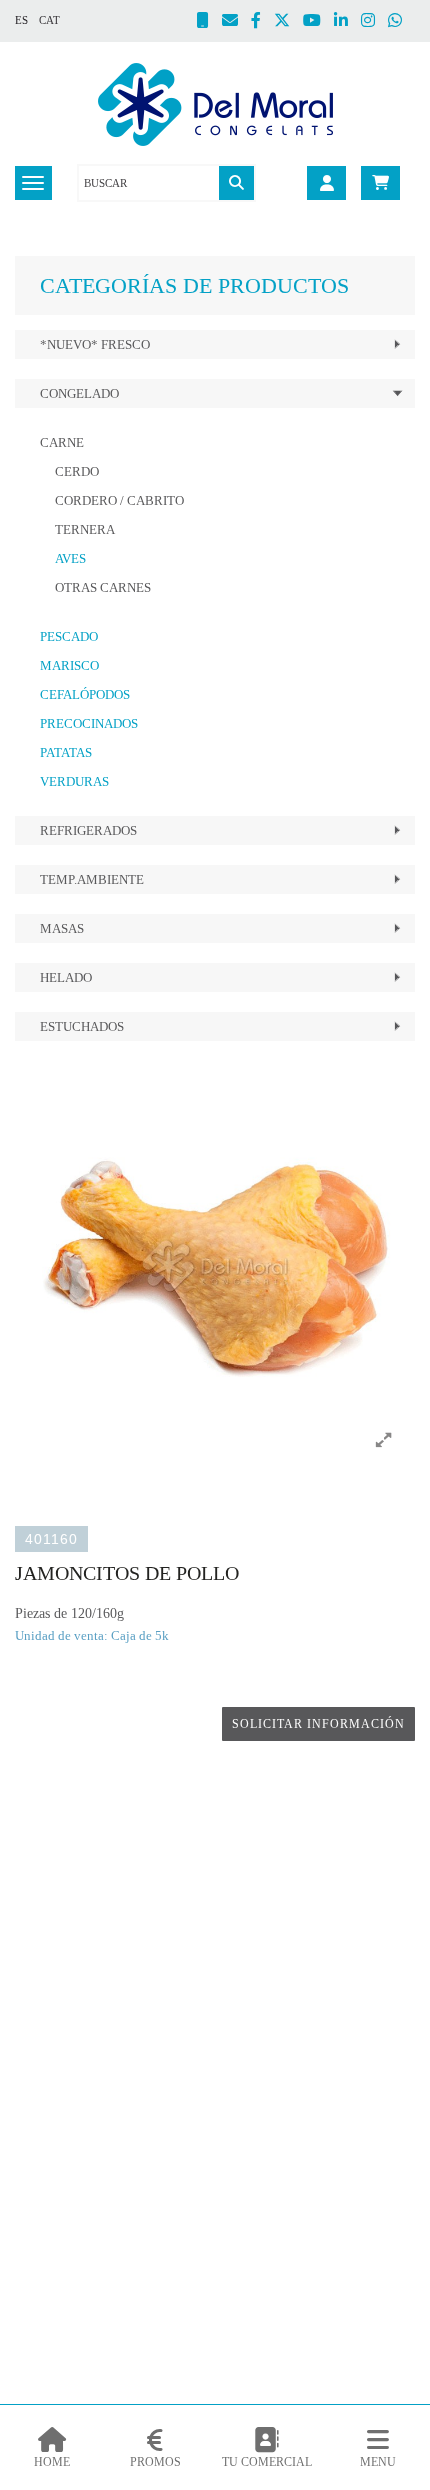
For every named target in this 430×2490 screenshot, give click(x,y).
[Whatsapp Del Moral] (401, 22)
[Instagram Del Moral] (374, 22)
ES (21, 20)
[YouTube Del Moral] (318, 22)
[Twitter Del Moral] (288, 22)
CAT (49, 20)
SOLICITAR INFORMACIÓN (318, 1724)
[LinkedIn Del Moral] (347, 22)
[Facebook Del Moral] (262, 22)
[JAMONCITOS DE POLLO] (215, 1266)
